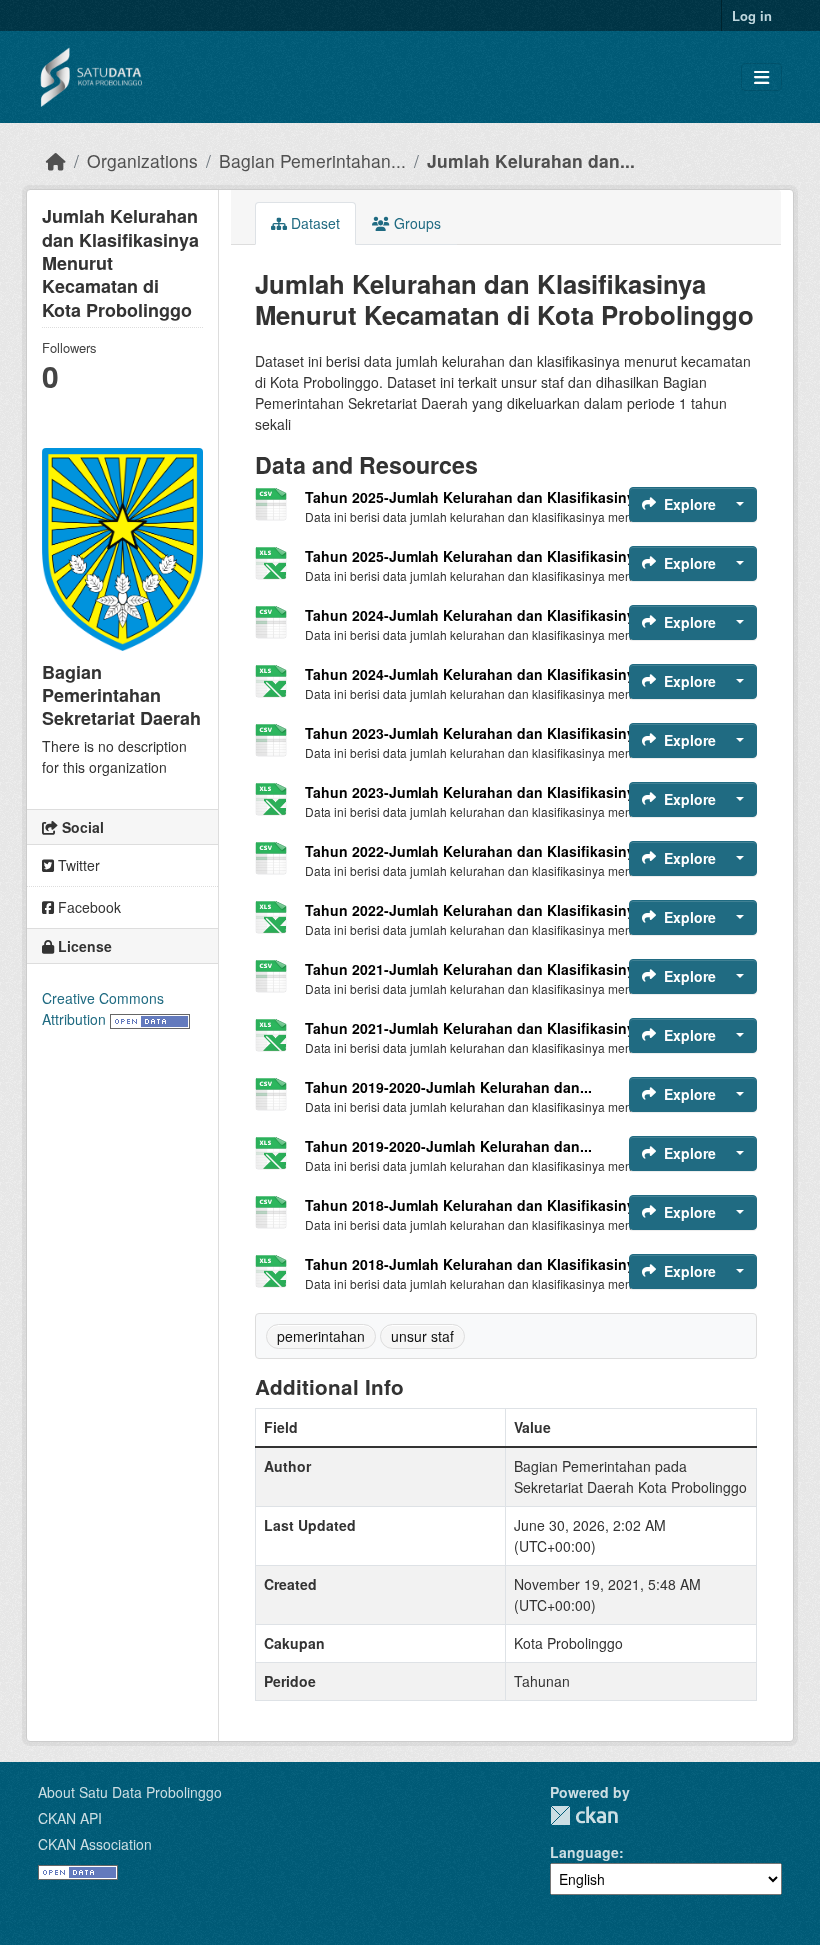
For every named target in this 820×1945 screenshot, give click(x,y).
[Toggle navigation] (761, 77)
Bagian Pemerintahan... (312, 160)
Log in (752, 15)
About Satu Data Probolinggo (130, 1792)
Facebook (87, 907)
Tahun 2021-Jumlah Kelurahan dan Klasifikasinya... (480, 969)
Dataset (313, 223)
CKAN (584, 1815)
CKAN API (70, 1818)
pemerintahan (321, 1336)
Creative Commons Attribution (103, 1008)
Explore (690, 504)
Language (584, 1852)
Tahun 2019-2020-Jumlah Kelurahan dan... (448, 1087)
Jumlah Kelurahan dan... (531, 160)
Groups (415, 223)
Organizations (142, 160)
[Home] (56, 160)
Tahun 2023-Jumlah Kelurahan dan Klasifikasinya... (480, 733)
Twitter (77, 865)
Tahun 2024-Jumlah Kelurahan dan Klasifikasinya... (480, 615)
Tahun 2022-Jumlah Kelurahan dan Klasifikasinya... (480, 851)
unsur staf (422, 1336)
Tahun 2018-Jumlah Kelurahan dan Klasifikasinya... (480, 1205)
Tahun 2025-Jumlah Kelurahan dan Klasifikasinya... (480, 497)
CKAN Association (95, 1844)
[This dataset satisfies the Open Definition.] (150, 1019)
